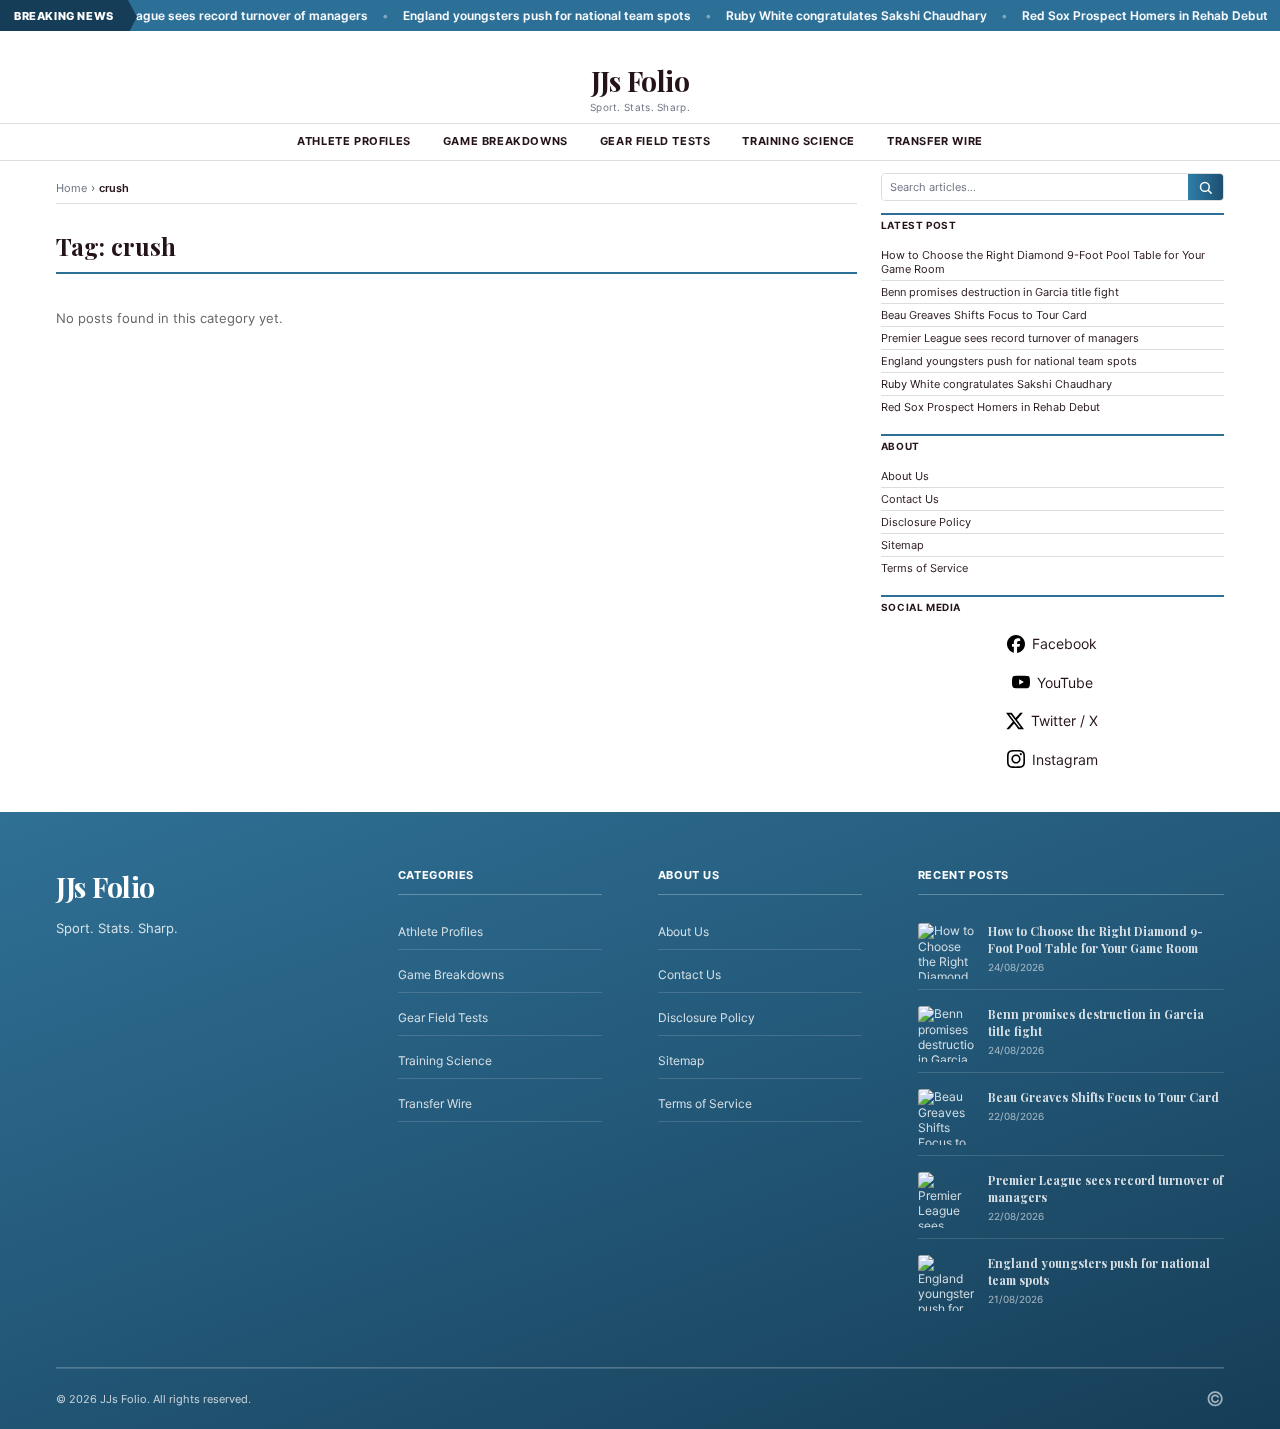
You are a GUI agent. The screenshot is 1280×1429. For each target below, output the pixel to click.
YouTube (1065, 682)
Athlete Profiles (354, 141)
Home (71, 188)
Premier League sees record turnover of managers (183, 15)
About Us (905, 476)
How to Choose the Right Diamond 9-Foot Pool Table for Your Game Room (1095, 939)
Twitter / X (1064, 720)
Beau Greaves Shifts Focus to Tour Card (984, 315)
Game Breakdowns (505, 141)
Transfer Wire (935, 141)
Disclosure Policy (926, 522)
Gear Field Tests (655, 141)
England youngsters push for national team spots (510, 15)
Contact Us (910, 499)
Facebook (1064, 643)
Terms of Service (924, 568)
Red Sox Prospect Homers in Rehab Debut (1108, 15)
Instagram (1065, 759)
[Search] (1205, 187)
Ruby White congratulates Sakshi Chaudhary (819, 15)
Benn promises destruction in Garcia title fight (1000, 292)
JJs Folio (640, 80)
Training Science (798, 141)
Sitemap (902, 545)
